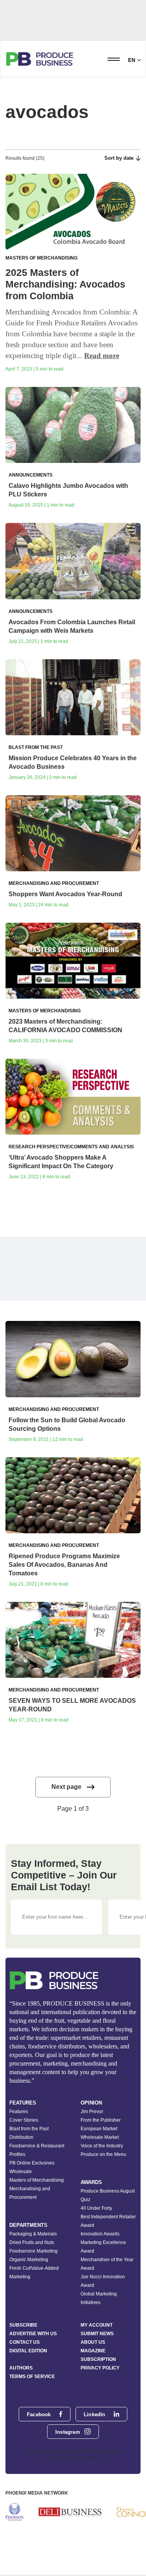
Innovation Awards (100, 2234)
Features (19, 2112)
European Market (99, 2129)
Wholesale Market (100, 2137)
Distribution (21, 2137)
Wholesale (21, 2172)
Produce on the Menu (103, 2154)
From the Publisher (101, 2120)
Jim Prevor (92, 2112)
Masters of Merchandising (37, 2180)
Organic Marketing (29, 2260)
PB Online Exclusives (32, 2163)
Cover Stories (24, 2120)
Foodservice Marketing (33, 2251)
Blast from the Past (29, 2129)
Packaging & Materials (33, 2234)
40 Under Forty (96, 2208)
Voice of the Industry (102, 2146)
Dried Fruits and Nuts (32, 2242)
